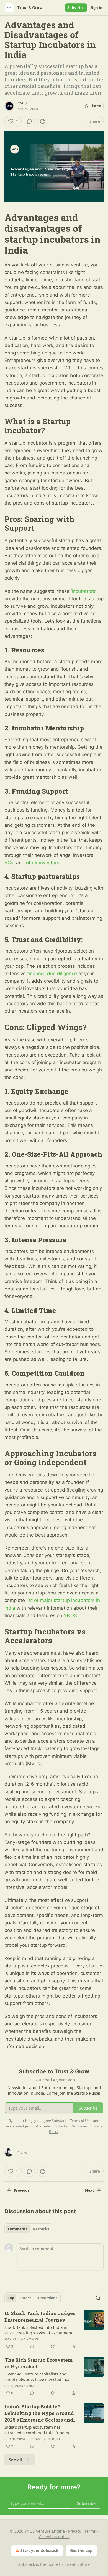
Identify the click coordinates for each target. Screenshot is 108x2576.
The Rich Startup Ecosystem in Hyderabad (38, 2363)
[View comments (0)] (29, 121)
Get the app (81, 2550)
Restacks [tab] (41, 2229)
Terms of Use (81, 2121)
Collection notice (54, 2537)
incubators (83, 591)
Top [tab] (11, 2298)
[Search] (98, 2298)
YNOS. (71, 1615)
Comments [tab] (18, 2229)
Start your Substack (39, 2550)
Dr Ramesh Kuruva (45, 2439)
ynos (22, 103)
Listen (96, 106)
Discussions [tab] (47, 2298)
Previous (22, 2190)
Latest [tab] (25, 2298)
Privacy (75, 2531)
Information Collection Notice (58, 2126)
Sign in (96, 8)
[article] (54, 2330)
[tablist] (28, 2229)
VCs (9, 863)
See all (16, 2460)
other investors (43, 863)
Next (90, 2190)
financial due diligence (52, 974)
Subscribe (76, 8)
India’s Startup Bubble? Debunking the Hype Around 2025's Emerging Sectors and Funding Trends (39, 2413)
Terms (90, 2531)
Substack (27, 2564)
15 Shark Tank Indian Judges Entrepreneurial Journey (40, 2317)
